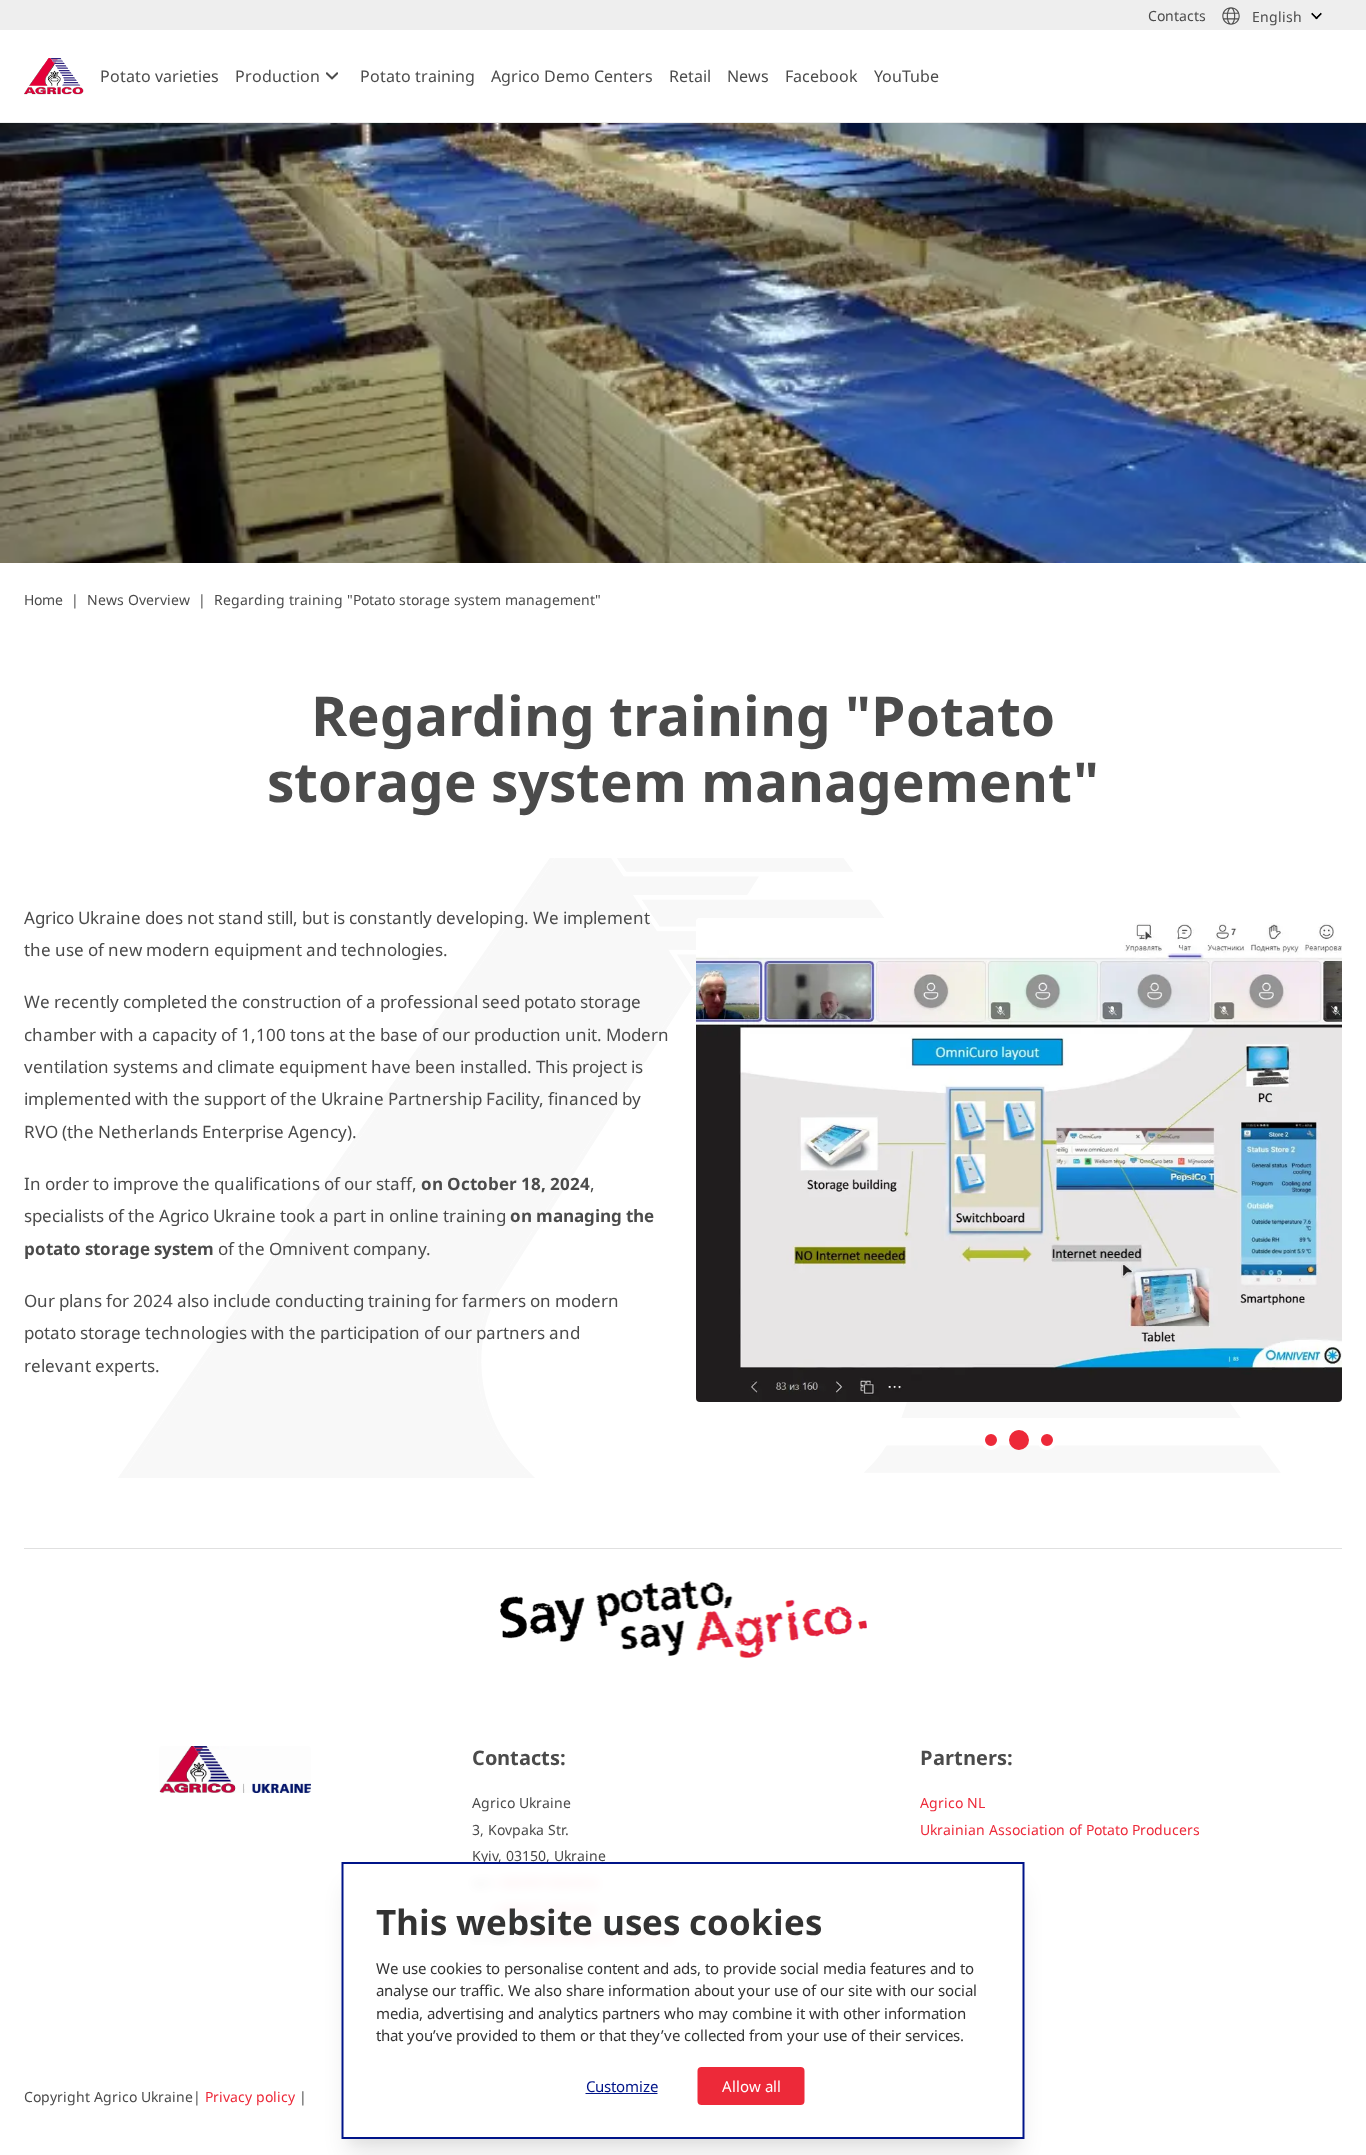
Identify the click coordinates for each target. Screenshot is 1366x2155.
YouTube (906, 76)
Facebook (821, 76)
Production (277, 76)
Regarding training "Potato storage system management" (407, 599)
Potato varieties (159, 76)
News (748, 76)
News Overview (138, 599)
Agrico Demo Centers (572, 76)
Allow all (751, 2086)
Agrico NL (952, 1802)
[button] (991, 1440)
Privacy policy (250, 2096)
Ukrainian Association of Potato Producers (1060, 1829)
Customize (622, 2086)
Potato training (417, 76)
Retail (690, 76)
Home (43, 599)
